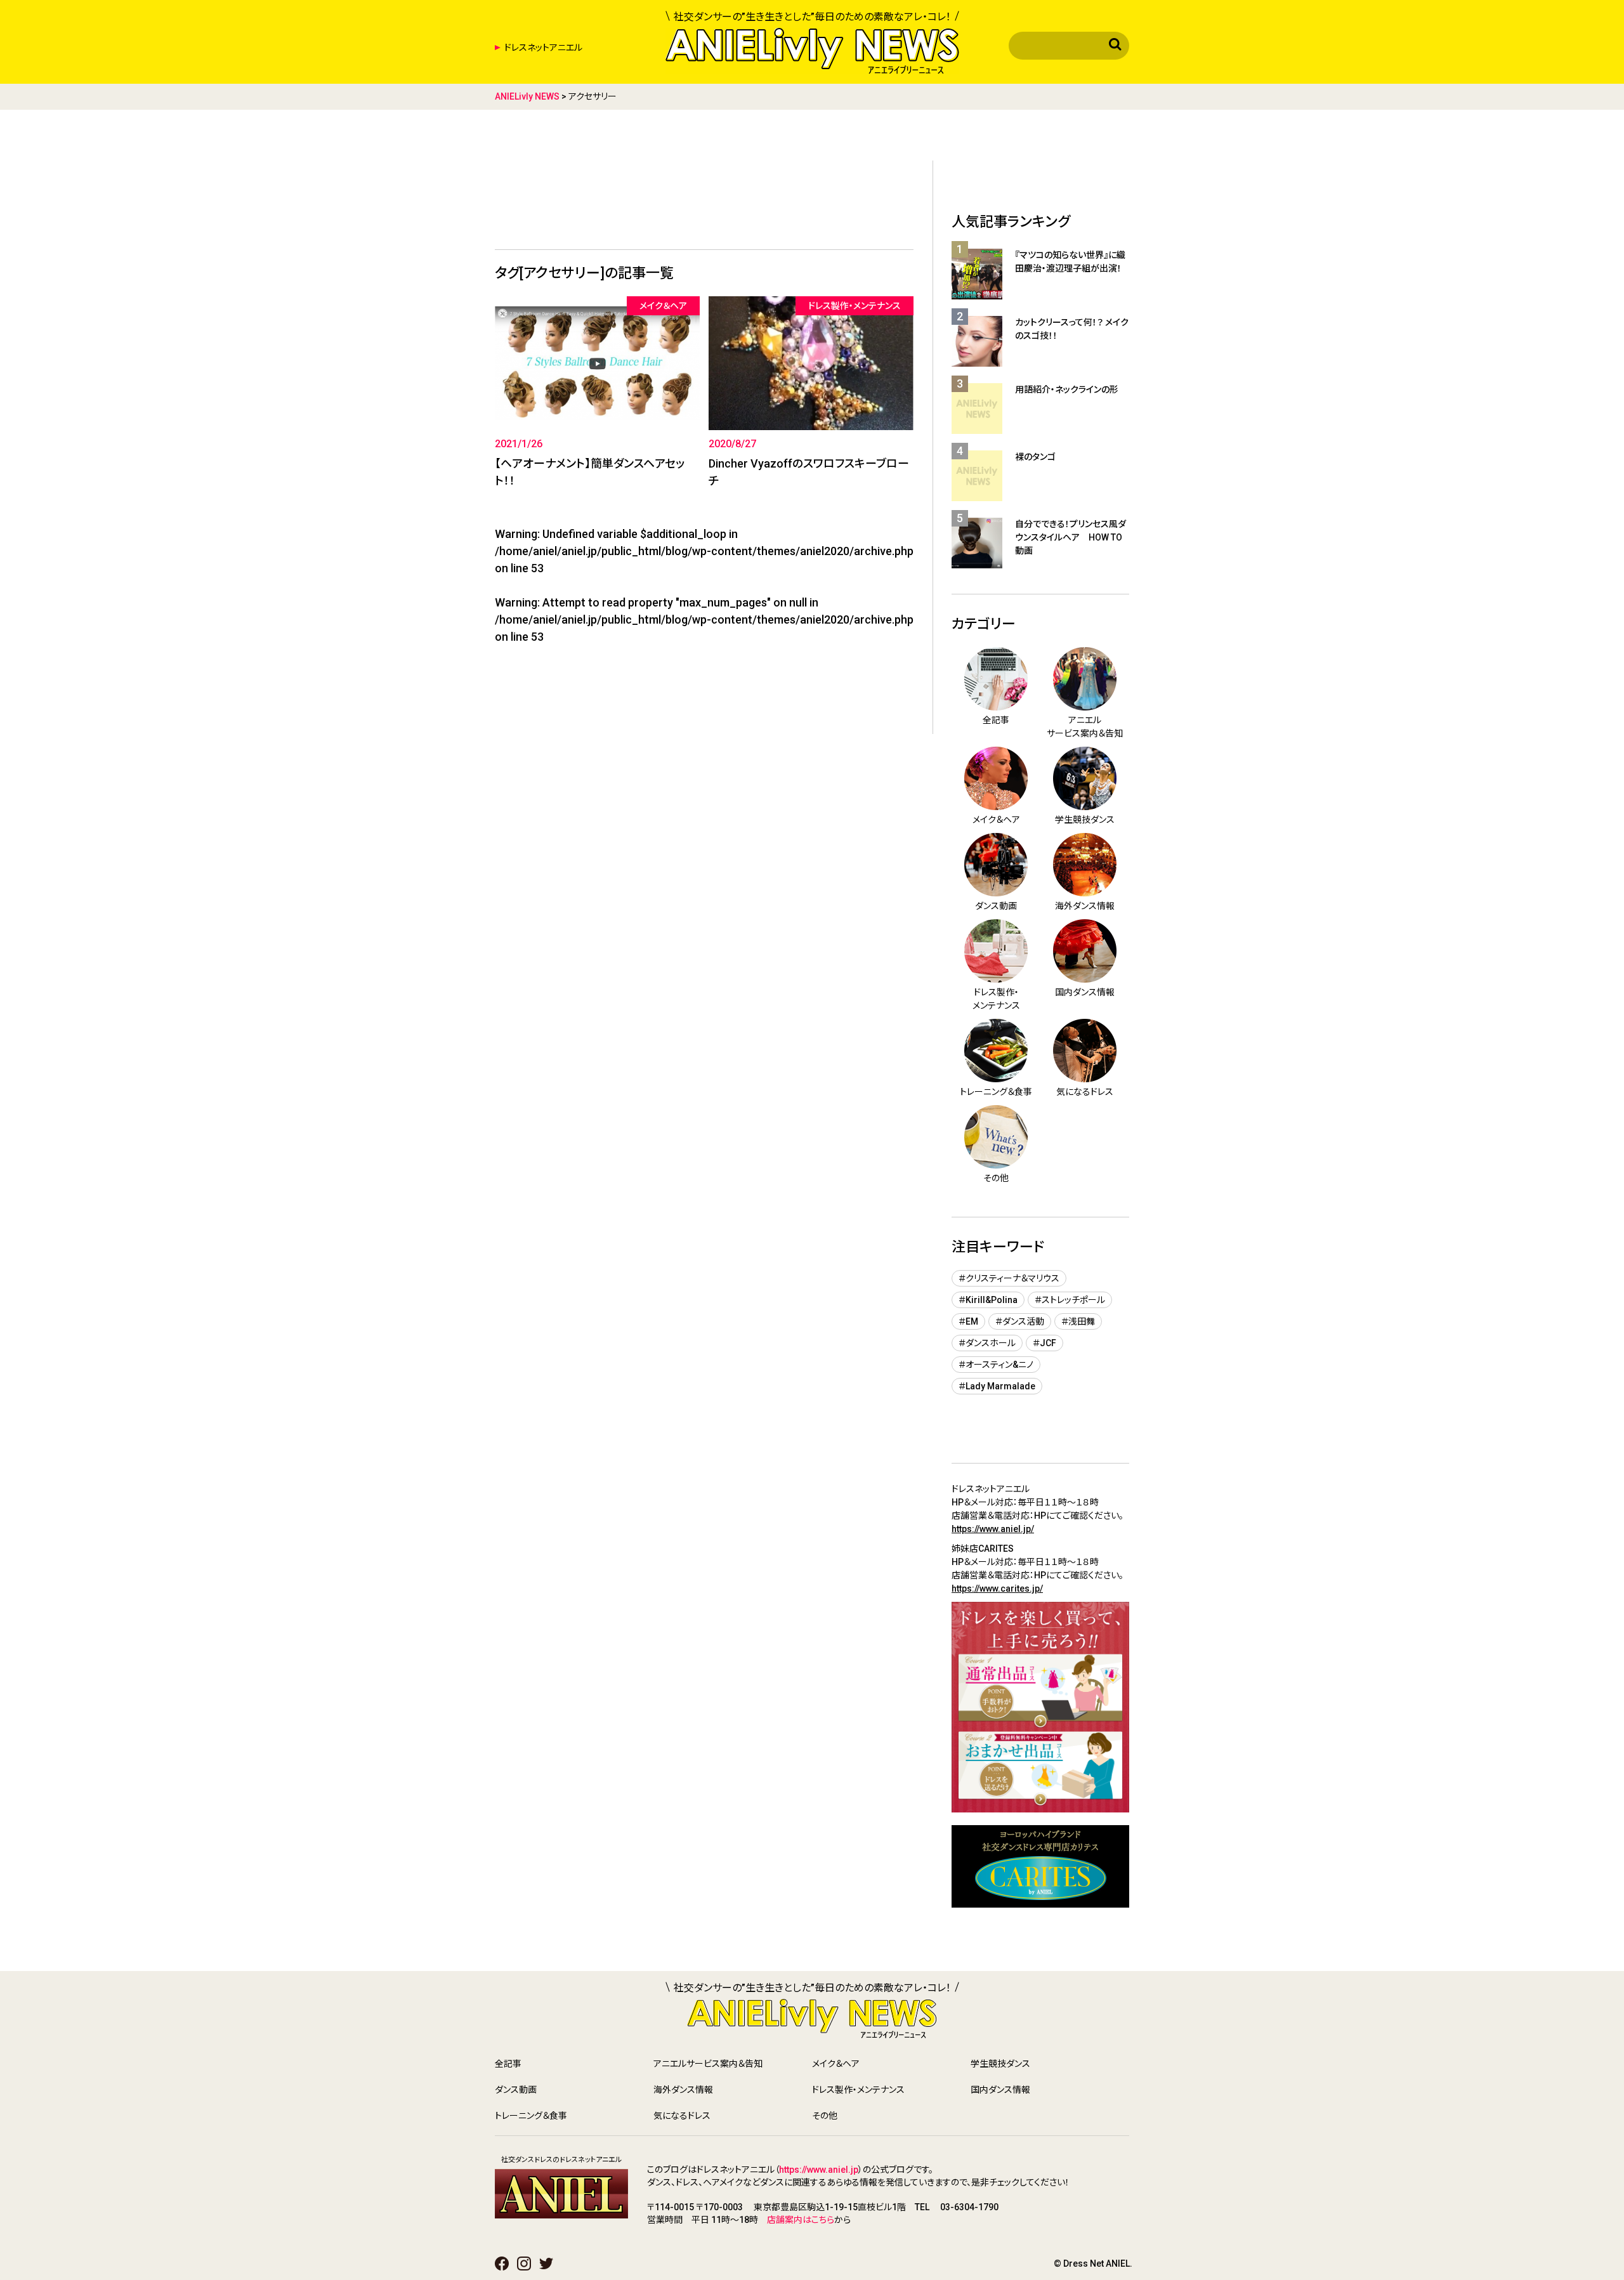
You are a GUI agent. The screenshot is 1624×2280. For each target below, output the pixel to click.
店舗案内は (789, 2220)
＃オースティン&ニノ (996, 1365)
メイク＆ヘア (836, 2064)
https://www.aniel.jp (819, 2170)
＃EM (968, 1321)
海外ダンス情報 (683, 2090)
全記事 (508, 2064)
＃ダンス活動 (1020, 1321)
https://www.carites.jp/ (997, 1589)
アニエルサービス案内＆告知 (708, 2064)
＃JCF (1044, 1343)
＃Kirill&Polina (988, 1300)
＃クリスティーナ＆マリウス (1009, 1278)
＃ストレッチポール (1070, 1300)
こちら (823, 2220)
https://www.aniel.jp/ (993, 1529)
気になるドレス (682, 2116)
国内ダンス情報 (1000, 2090)
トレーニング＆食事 (531, 2116)
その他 (825, 2116)
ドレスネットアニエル (543, 48)
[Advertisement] (704, 192)
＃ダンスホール (987, 1343)
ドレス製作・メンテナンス (858, 2090)
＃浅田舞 (1078, 1321)
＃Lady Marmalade (997, 1386)
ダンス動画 (516, 2090)
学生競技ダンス (1000, 2064)
